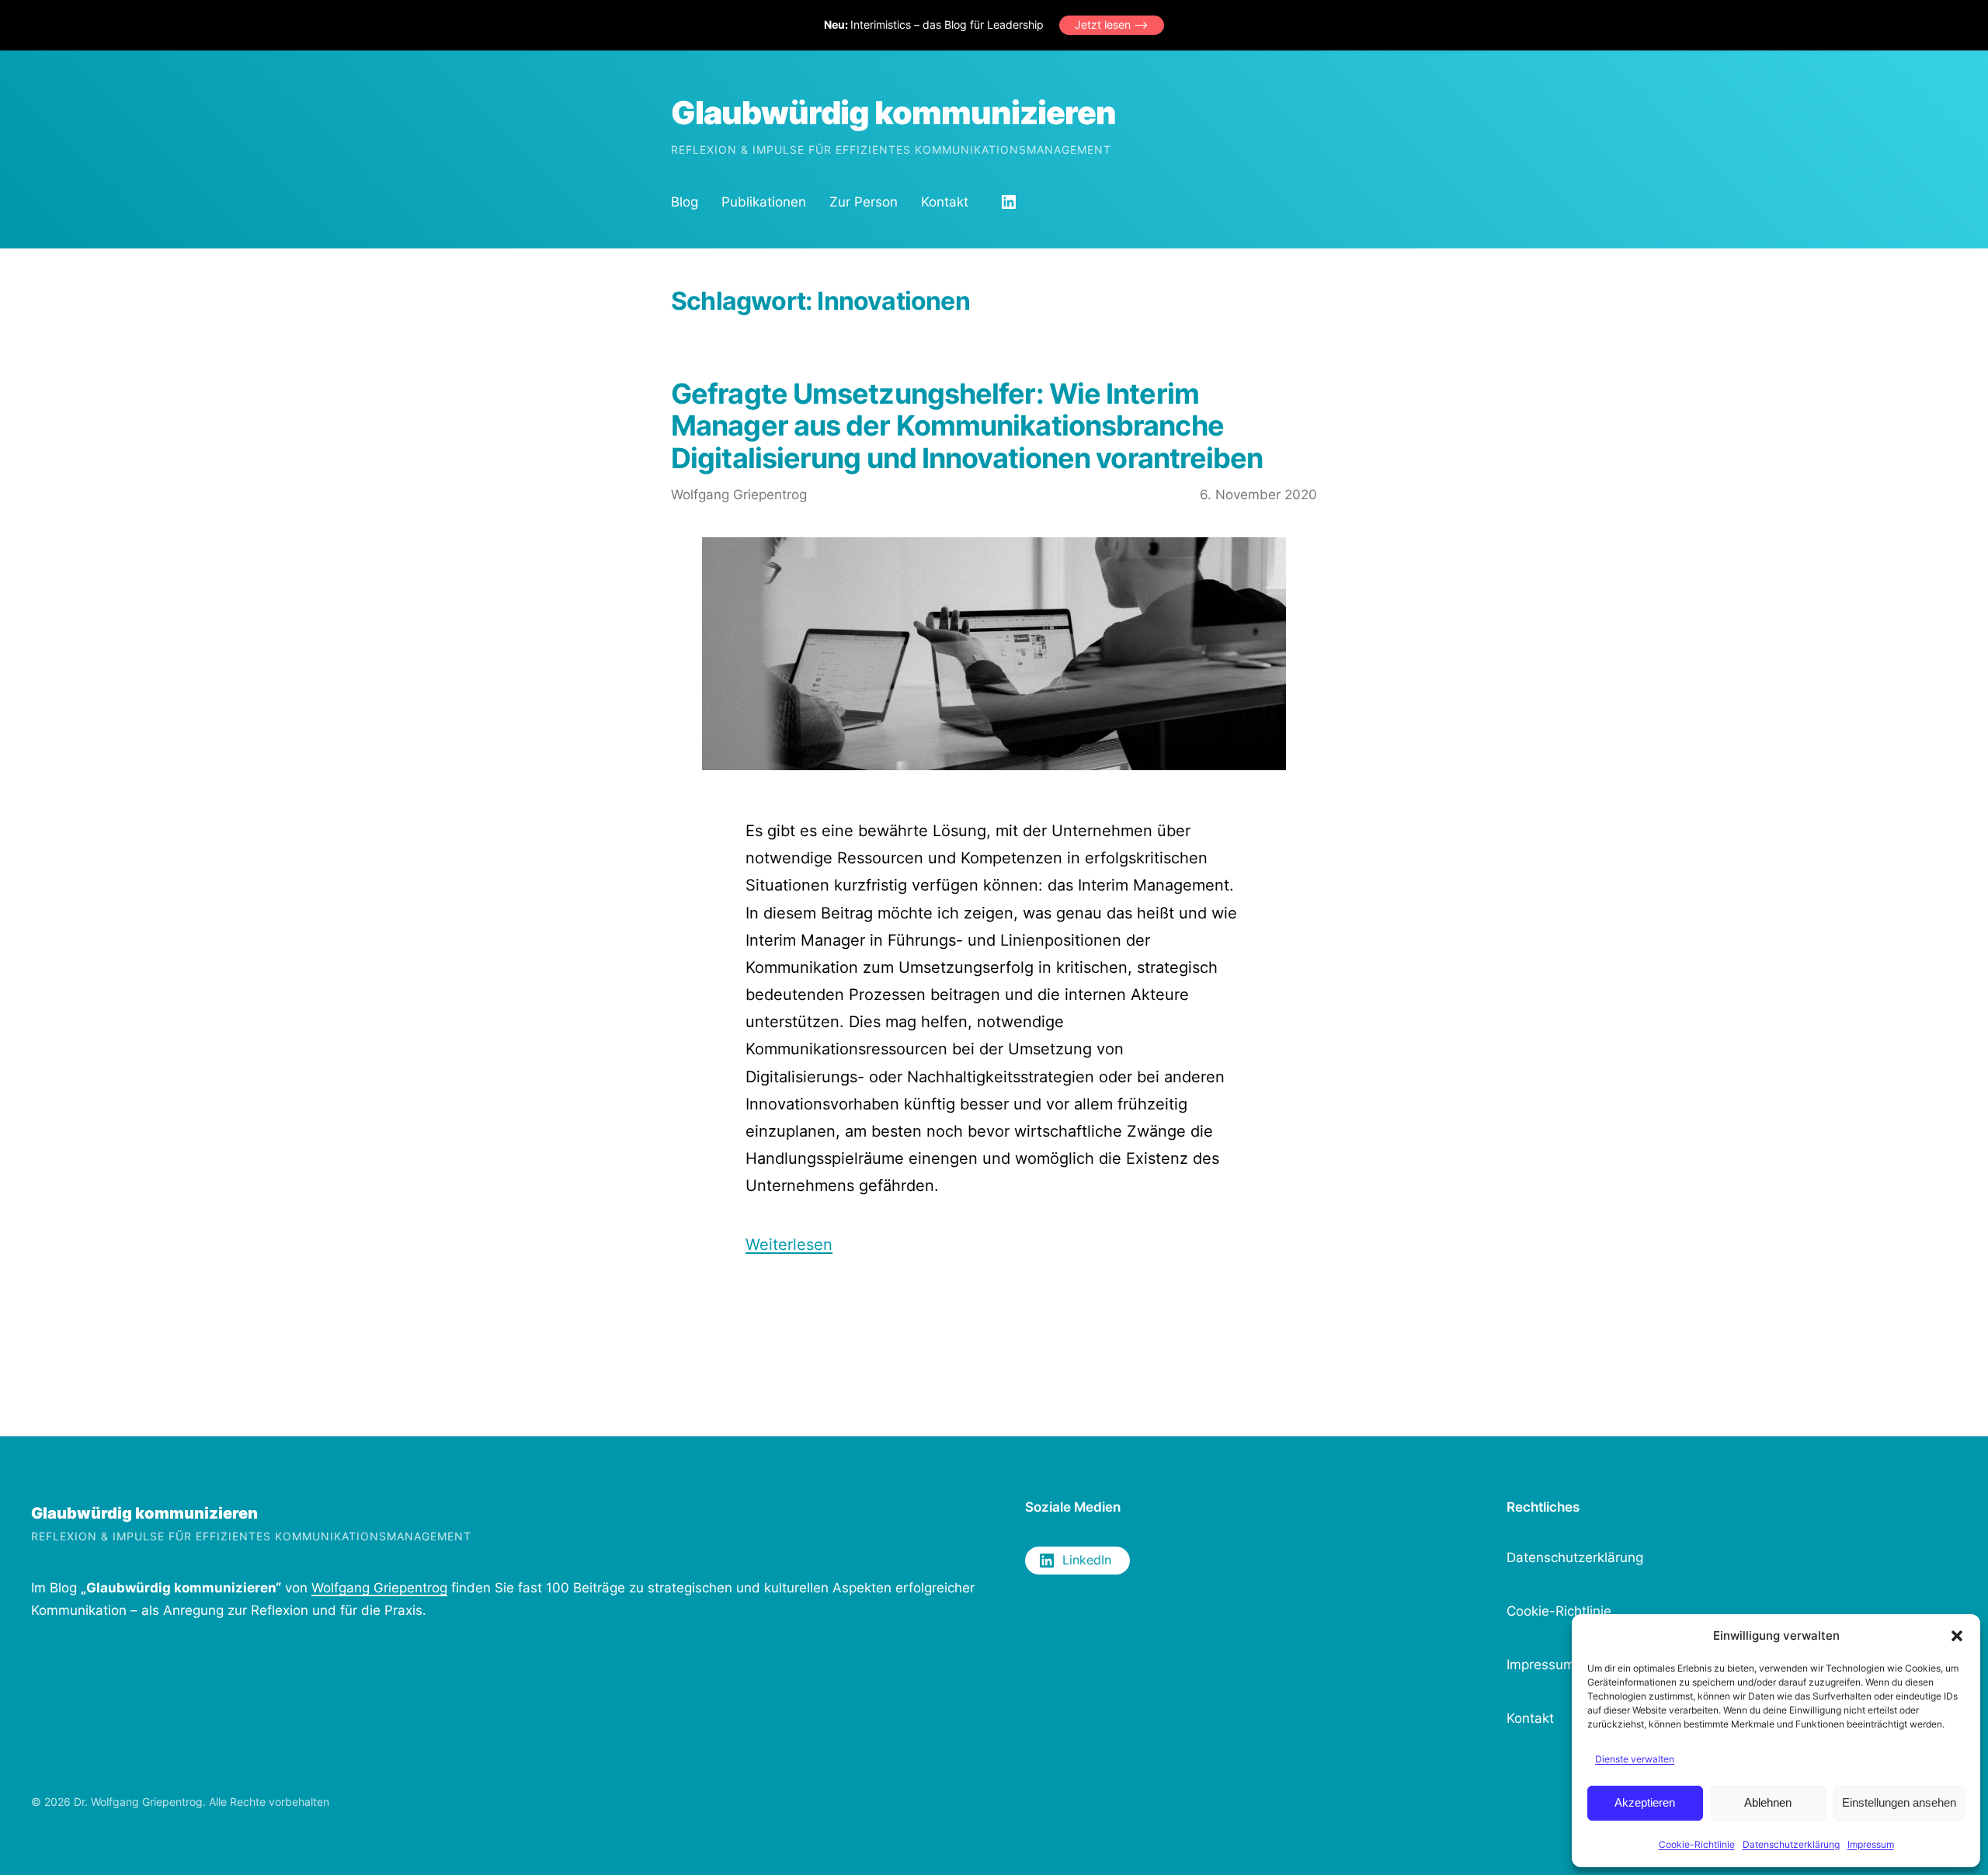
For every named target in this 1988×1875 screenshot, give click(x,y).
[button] (1957, 1636)
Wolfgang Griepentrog (379, 1588)
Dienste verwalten (1635, 1759)
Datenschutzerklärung (1791, 1844)
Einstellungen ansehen (1899, 1802)
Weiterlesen (789, 1244)
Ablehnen (1768, 1802)
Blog (685, 202)
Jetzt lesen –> (1112, 24)
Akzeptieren (1645, 1802)
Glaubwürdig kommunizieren (893, 113)
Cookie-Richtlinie (1697, 1844)
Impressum (1871, 1844)
